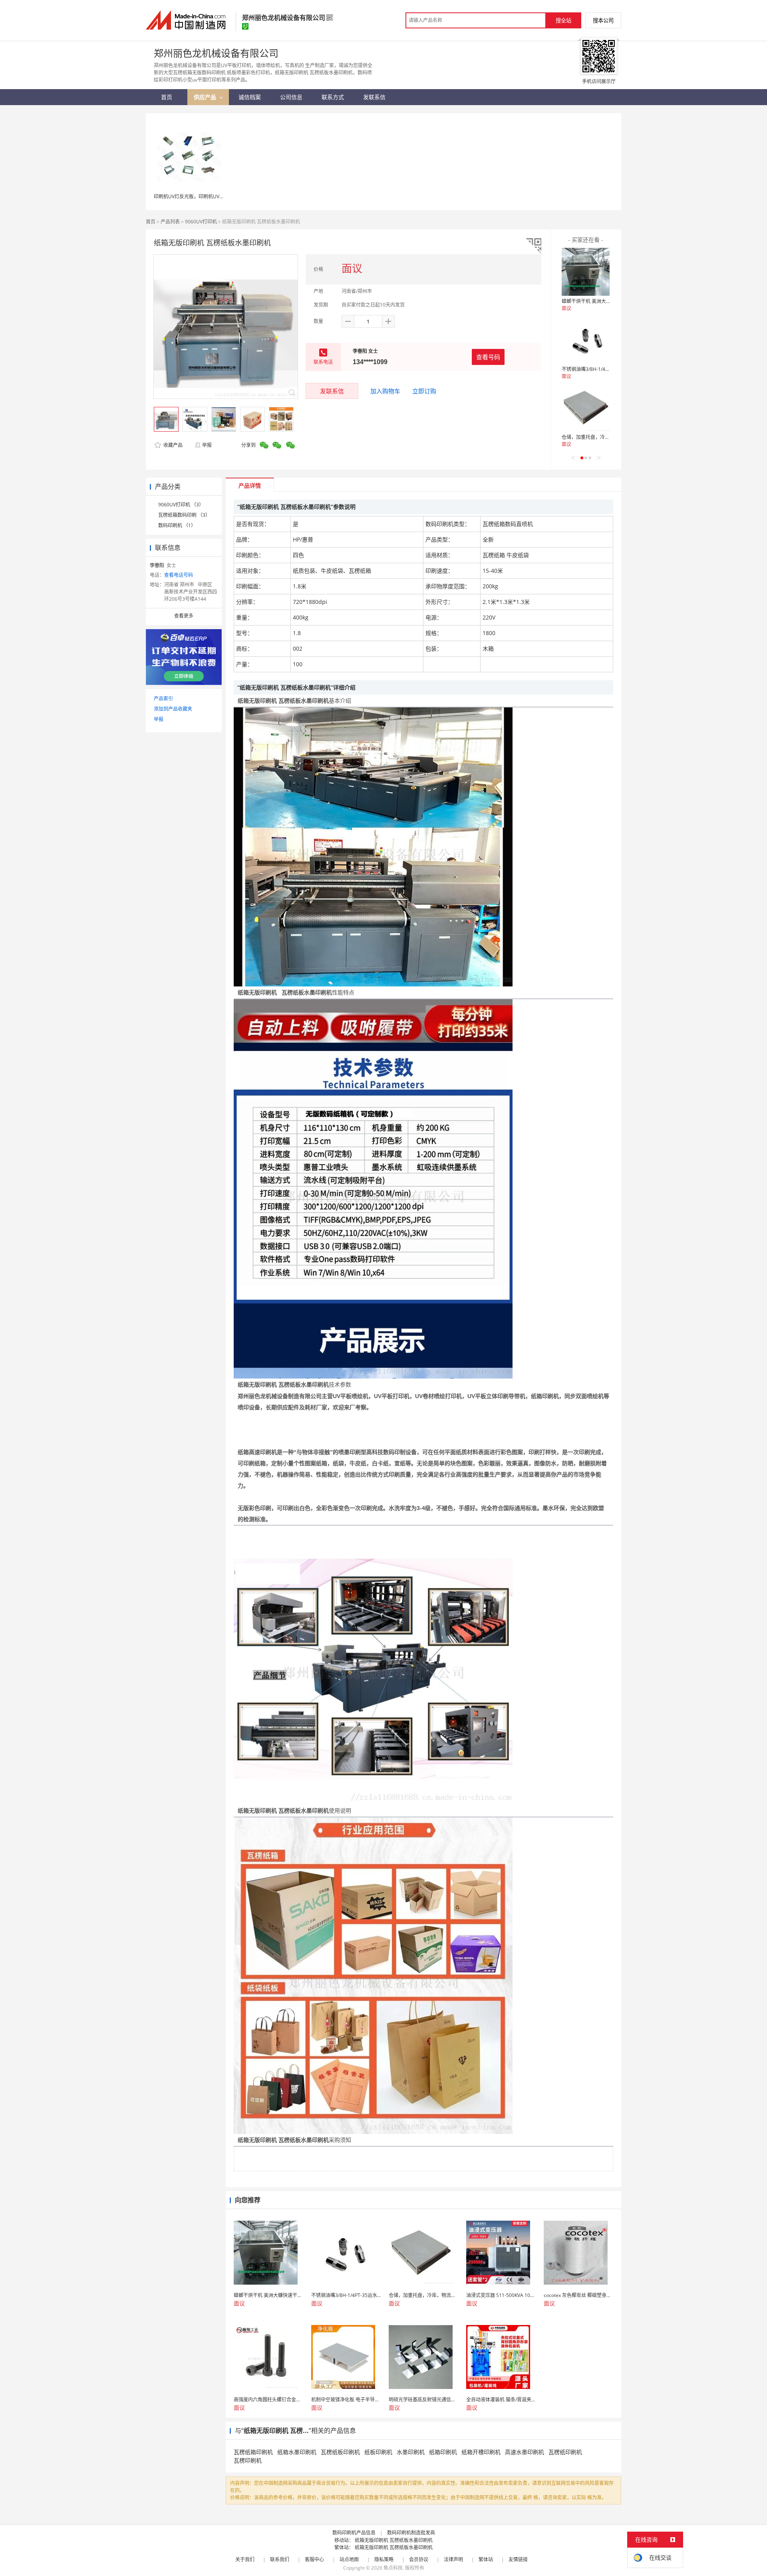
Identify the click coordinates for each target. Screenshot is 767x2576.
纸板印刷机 (378, 2452)
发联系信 (332, 391)
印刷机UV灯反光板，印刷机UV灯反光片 (196, 196)
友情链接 (518, 2559)
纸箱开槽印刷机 (481, 2452)
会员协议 (419, 2559)
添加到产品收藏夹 (173, 709)
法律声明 (453, 2559)
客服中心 (314, 2559)
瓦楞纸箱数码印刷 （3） (184, 515)
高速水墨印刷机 (525, 2452)
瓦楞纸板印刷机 (340, 2452)
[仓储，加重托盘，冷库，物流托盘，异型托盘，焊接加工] (586, 408)
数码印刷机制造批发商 (411, 2533)
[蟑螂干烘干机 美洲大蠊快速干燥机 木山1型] (586, 272)
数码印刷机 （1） (177, 525)
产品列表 (170, 222)
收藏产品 (172, 445)
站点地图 (349, 2559)
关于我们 (245, 2559)
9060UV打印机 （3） (181, 505)
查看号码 (488, 357)
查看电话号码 (179, 575)
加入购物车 (385, 391)
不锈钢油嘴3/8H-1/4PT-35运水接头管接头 (607, 369)
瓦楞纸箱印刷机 (253, 2452)
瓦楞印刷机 (248, 2460)
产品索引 (163, 698)
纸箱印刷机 (443, 2452)
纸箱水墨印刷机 (297, 2452)
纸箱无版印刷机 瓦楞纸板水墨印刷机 (394, 2540)
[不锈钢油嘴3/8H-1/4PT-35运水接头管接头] (586, 340)
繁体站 (486, 2559)
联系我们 (280, 2559)
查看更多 (184, 616)
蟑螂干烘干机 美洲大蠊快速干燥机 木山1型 (607, 301)
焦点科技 (393, 2568)
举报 (207, 445)
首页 (151, 222)
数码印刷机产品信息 (354, 2533)
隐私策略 (384, 2559)
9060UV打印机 (201, 222)
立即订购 (424, 391)
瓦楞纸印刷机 (565, 2452)
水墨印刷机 (411, 2452)
